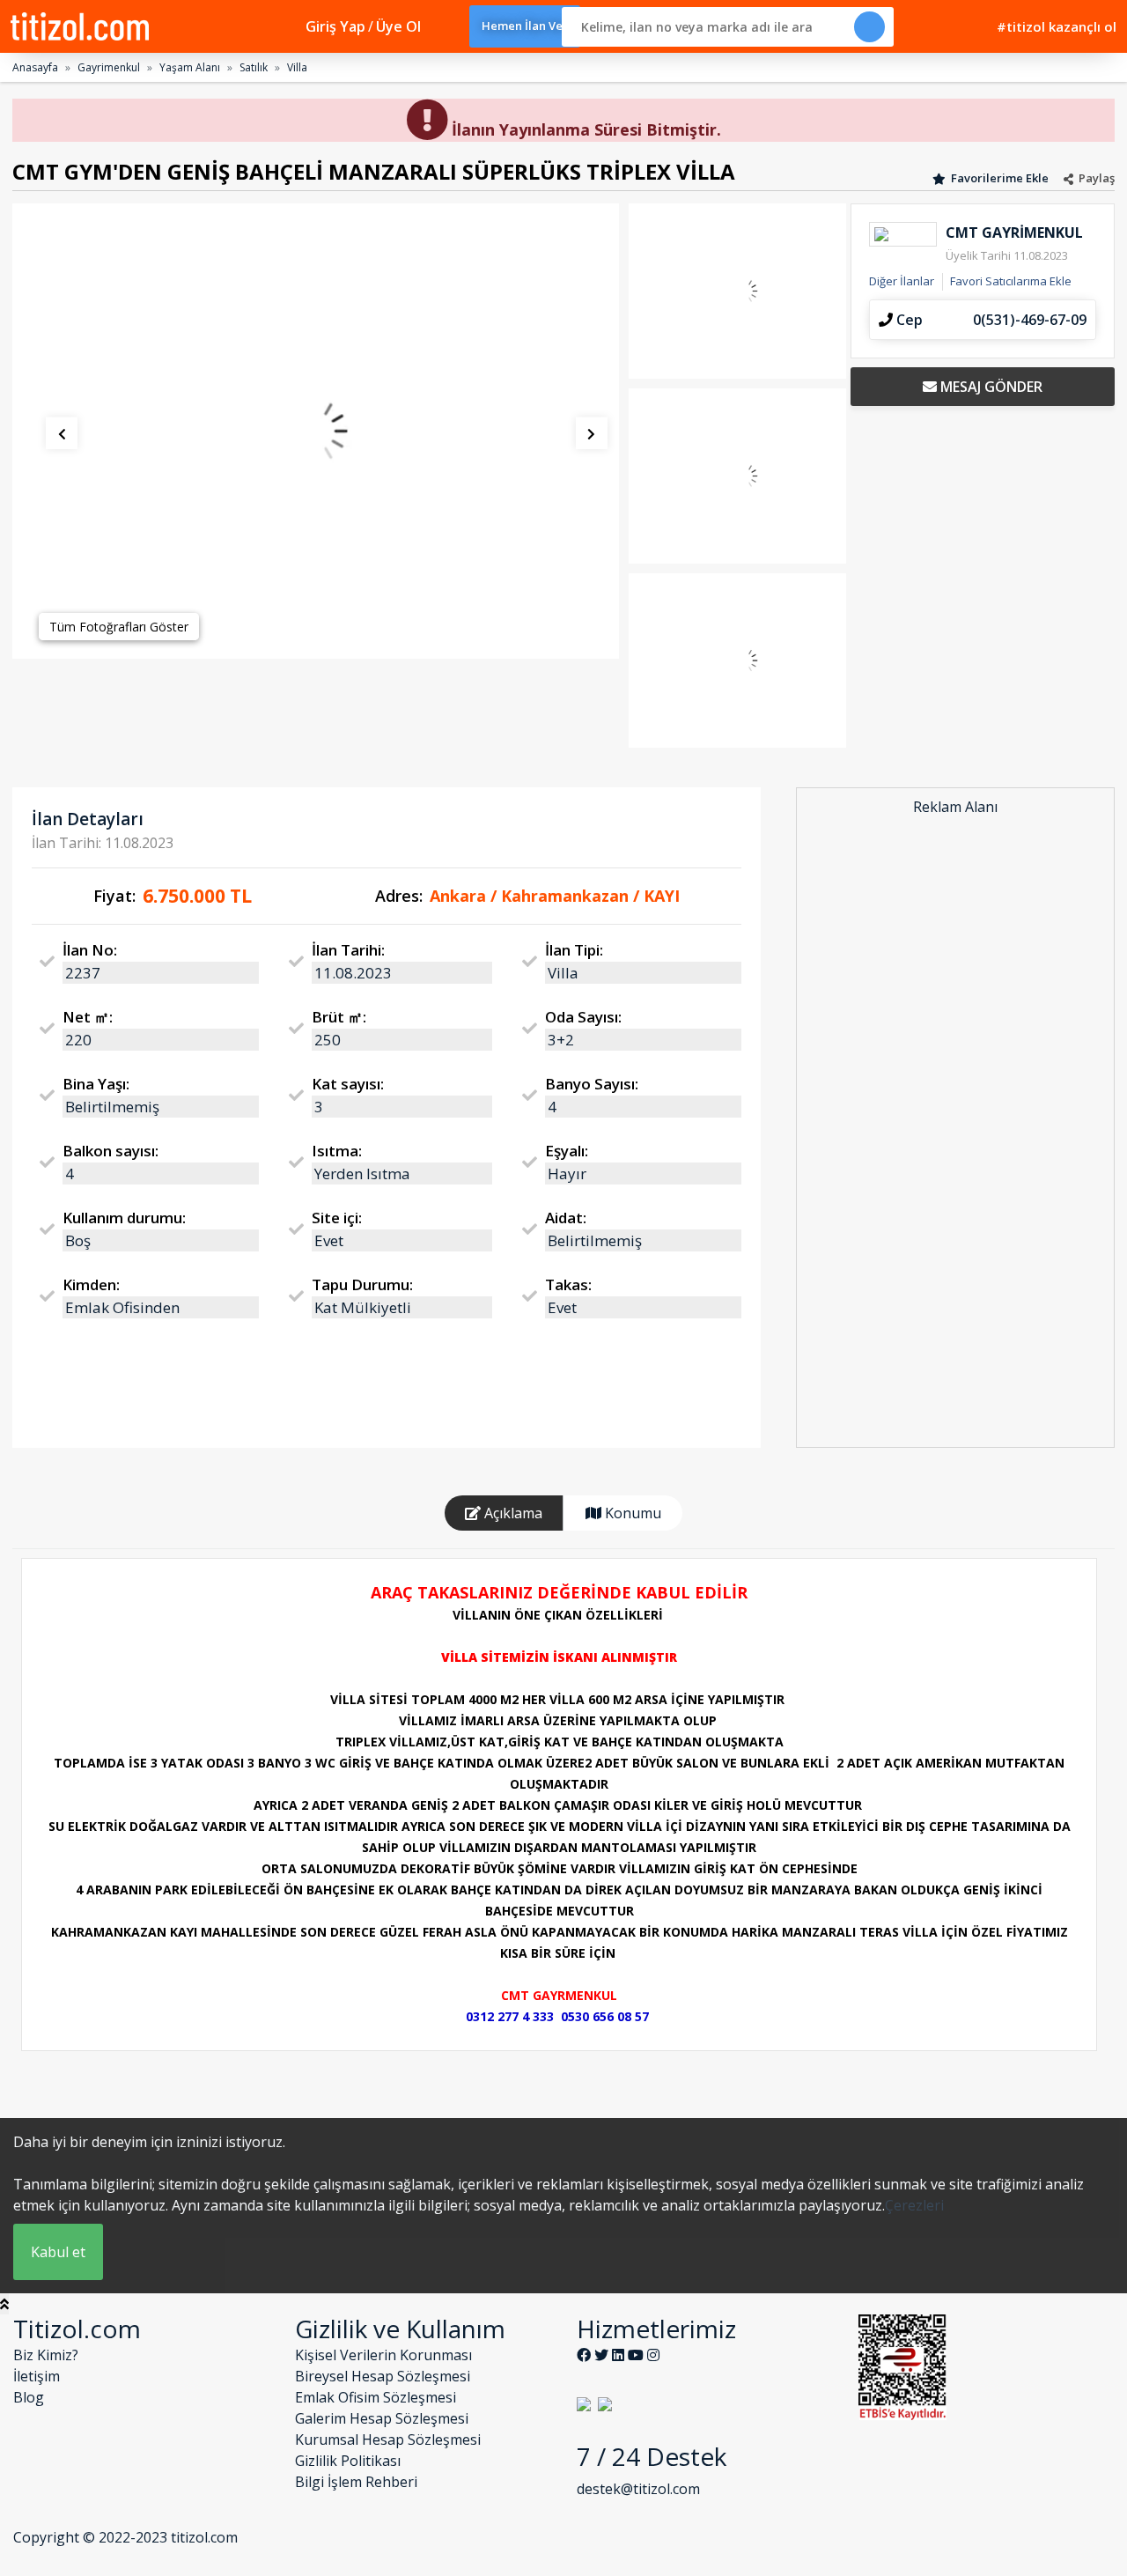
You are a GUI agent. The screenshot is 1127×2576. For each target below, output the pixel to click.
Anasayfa (35, 67)
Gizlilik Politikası (348, 2461)
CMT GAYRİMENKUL (1014, 233)
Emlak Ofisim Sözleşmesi (376, 2397)
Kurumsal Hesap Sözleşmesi (388, 2439)
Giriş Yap (335, 26)
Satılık (254, 67)
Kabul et (58, 2252)
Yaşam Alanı (190, 67)
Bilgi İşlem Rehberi (356, 2482)
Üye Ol (398, 26)
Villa (297, 67)
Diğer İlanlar (902, 281)
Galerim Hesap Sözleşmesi (382, 2418)
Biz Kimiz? (46, 2355)
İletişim (37, 2376)
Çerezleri (914, 2205)
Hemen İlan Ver (525, 26)
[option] (316, 431)
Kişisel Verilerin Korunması (383, 2355)
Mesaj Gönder (990, 387)
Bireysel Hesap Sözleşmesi (383, 2376)
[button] (51, 439)
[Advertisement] (955, 1133)
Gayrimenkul (109, 67)
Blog (29, 2397)
